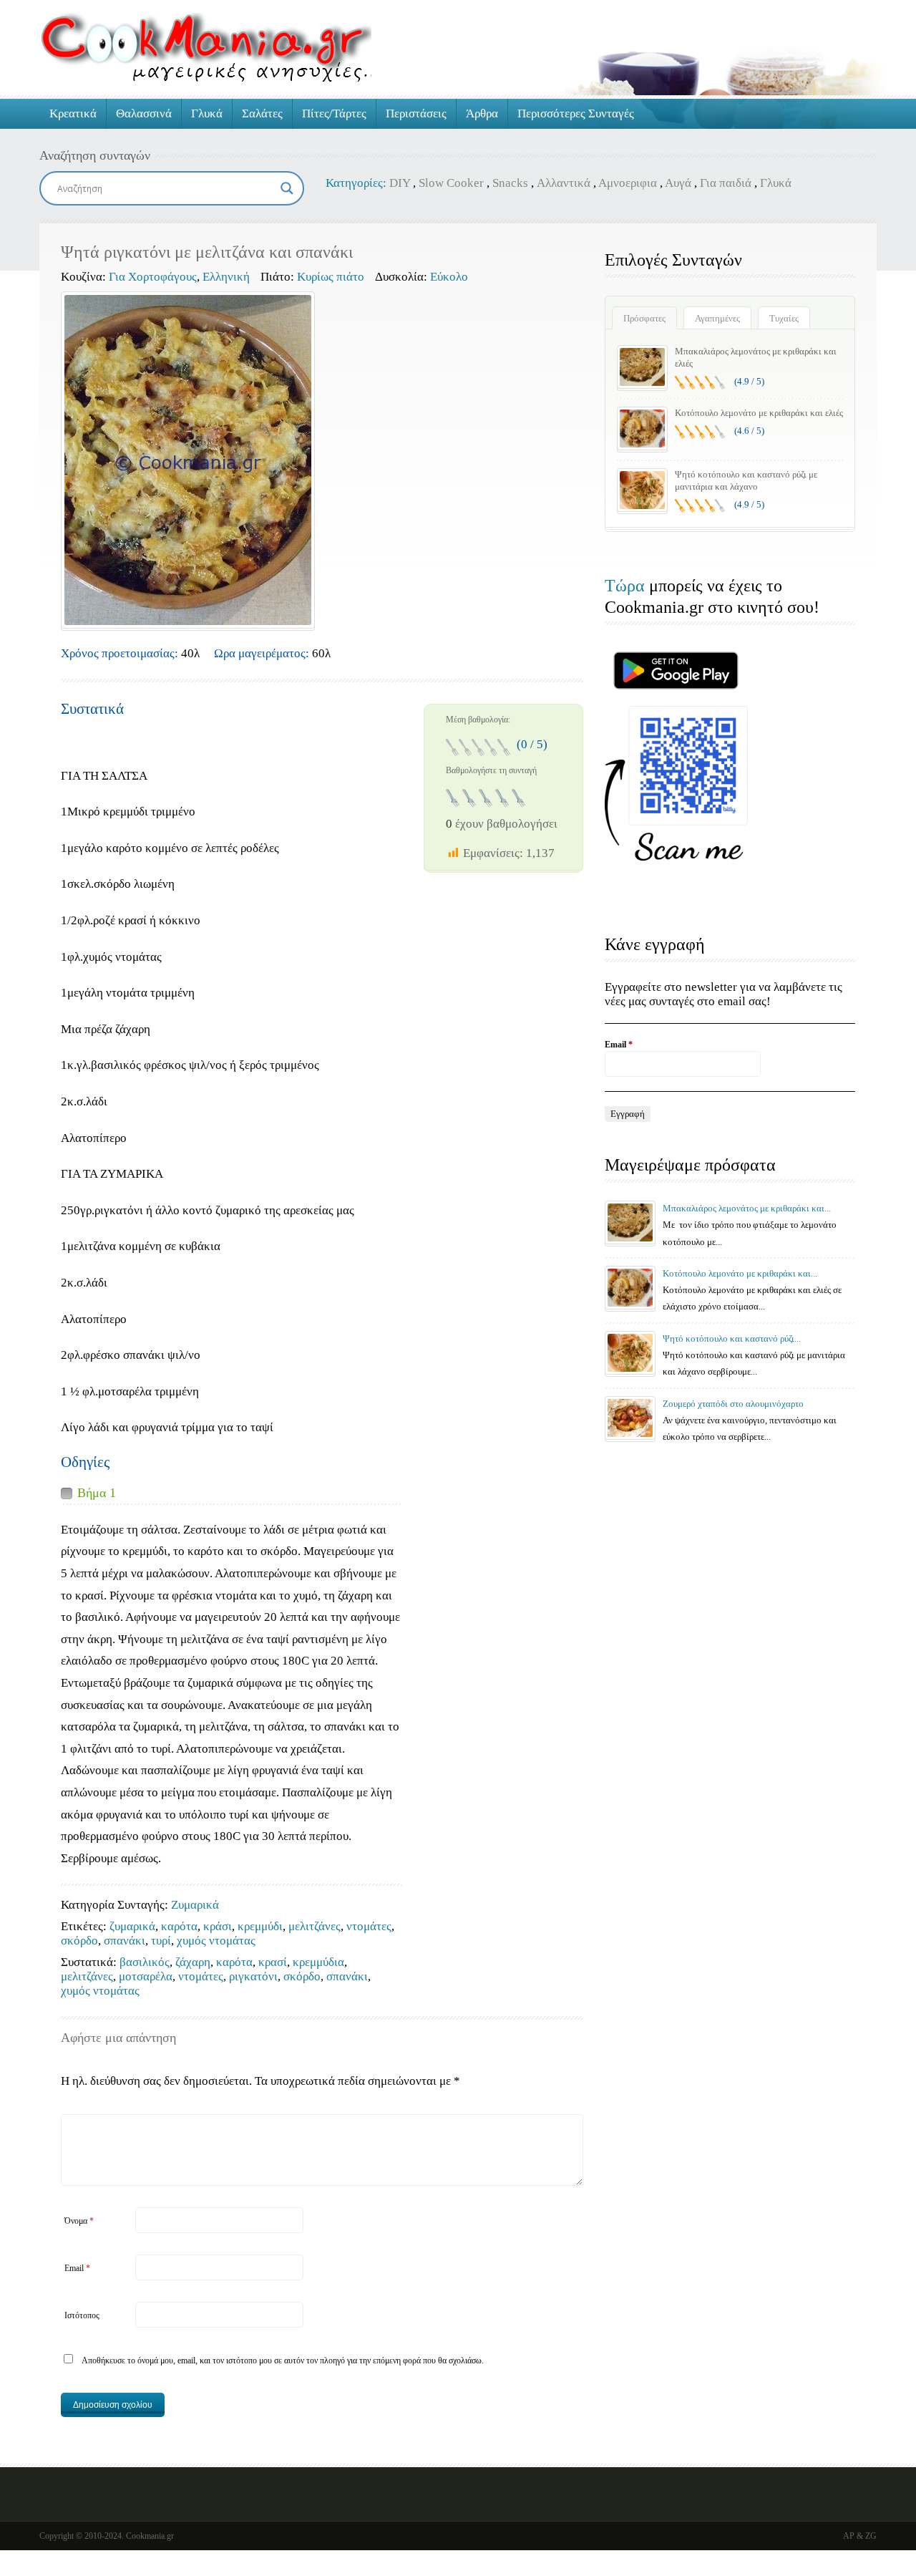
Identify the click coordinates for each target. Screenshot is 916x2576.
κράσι (218, 1926)
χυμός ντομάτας (216, 1941)
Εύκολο (449, 277)
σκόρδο (79, 1941)
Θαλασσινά (144, 113)
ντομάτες (369, 1926)
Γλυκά (207, 113)
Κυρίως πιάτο (331, 277)
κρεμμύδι (260, 1926)
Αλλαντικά (564, 183)
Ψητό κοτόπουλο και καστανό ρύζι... (732, 1338)
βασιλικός (145, 1962)
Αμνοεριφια (628, 183)
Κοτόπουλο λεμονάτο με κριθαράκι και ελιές (759, 413)
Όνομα (79, 2221)
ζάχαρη (193, 1962)
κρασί (273, 1962)
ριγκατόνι (253, 1976)
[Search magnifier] (287, 188)
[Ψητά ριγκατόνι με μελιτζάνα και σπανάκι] (188, 460)
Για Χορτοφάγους (153, 277)
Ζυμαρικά (195, 1905)
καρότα (179, 1926)
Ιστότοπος (82, 2315)
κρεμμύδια (318, 1962)
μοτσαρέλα (146, 1976)
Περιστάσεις (416, 113)
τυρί (161, 1941)
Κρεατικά (73, 113)
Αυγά (678, 183)
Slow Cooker (451, 183)
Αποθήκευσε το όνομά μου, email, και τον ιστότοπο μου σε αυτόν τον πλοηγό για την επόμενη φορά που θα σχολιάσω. (283, 2360)
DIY (400, 183)
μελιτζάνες (315, 1926)
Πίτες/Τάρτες (334, 113)
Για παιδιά (726, 183)
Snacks (510, 183)
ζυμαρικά (132, 1926)
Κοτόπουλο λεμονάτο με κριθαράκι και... (740, 1273)
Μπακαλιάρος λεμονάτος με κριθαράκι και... (747, 1208)
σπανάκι (125, 1941)
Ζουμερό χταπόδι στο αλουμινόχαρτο (733, 1404)
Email (77, 2268)
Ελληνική (226, 277)
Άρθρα (482, 113)
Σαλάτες (262, 113)
